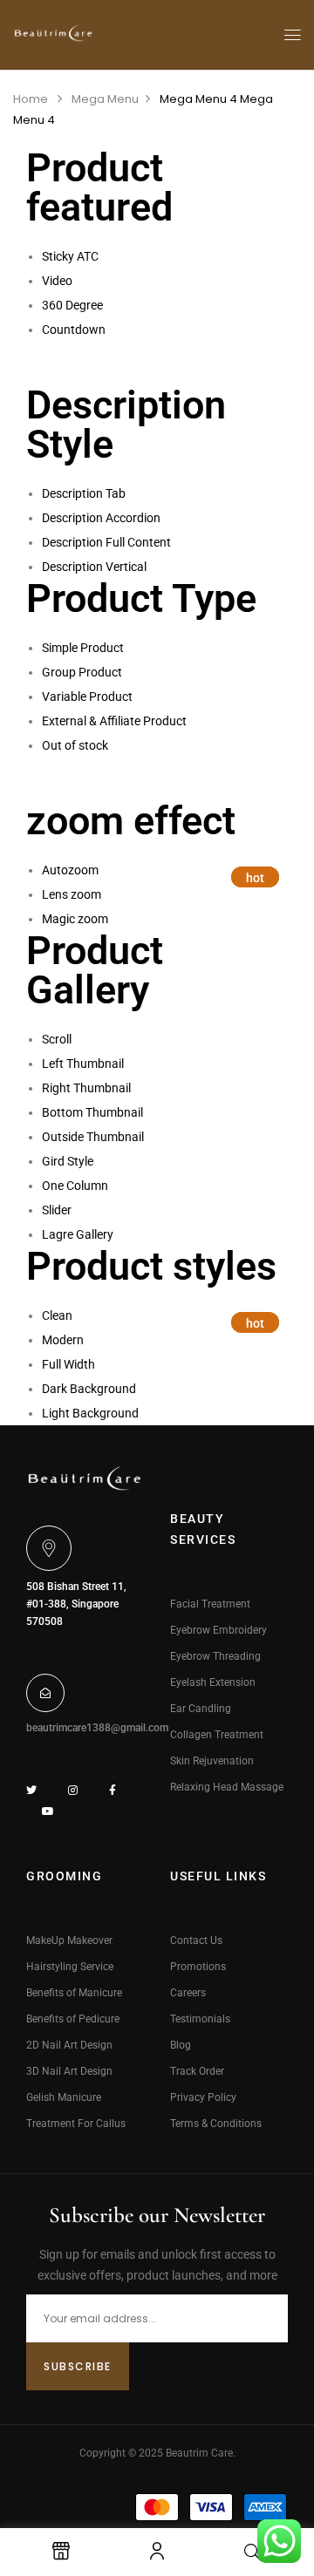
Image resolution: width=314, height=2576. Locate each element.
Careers (188, 1993)
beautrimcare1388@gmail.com (97, 1728)
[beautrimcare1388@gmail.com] (45, 1693)
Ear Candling (201, 1709)
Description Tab (84, 493)
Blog (181, 2045)
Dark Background (89, 1389)
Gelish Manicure (64, 2097)
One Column (75, 1186)
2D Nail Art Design (69, 2045)
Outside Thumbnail (93, 1137)
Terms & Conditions (216, 2124)
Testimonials (200, 2019)
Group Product (82, 672)
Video (57, 281)
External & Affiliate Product (114, 721)
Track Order (197, 2071)
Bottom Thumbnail (92, 1112)
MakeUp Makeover (69, 1940)
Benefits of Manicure (74, 1993)
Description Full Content (106, 542)
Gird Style (68, 1161)
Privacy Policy (203, 2097)
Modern (63, 1340)
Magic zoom (75, 919)
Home (31, 99)
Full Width (68, 1364)
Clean (57, 1315)
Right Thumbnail (86, 1088)
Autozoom (70, 870)
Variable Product (87, 697)
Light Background (90, 1413)
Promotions (198, 1967)
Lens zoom (72, 894)
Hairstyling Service (70, 1967)
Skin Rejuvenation (212, 1761)
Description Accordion (101, 518)
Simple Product (83, 648)
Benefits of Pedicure (73, 2019)
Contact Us (196, 1940)
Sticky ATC (70, 256)
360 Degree (72, 305)
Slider (57, 1210)
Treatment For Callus (76, 2124)
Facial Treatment (210, 1604)
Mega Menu (105, 99)
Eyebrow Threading (215, 1656)
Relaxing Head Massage (227, 1787)
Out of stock (75, 745)
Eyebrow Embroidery (218, 1630)
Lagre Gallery (78, 1234)
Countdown (74, 330)
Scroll (57, 1039)
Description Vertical (94, 567)
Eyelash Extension (213, 1682)
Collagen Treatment (217, 1735)
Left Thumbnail (83, 1064)
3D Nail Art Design (69, 2071)
